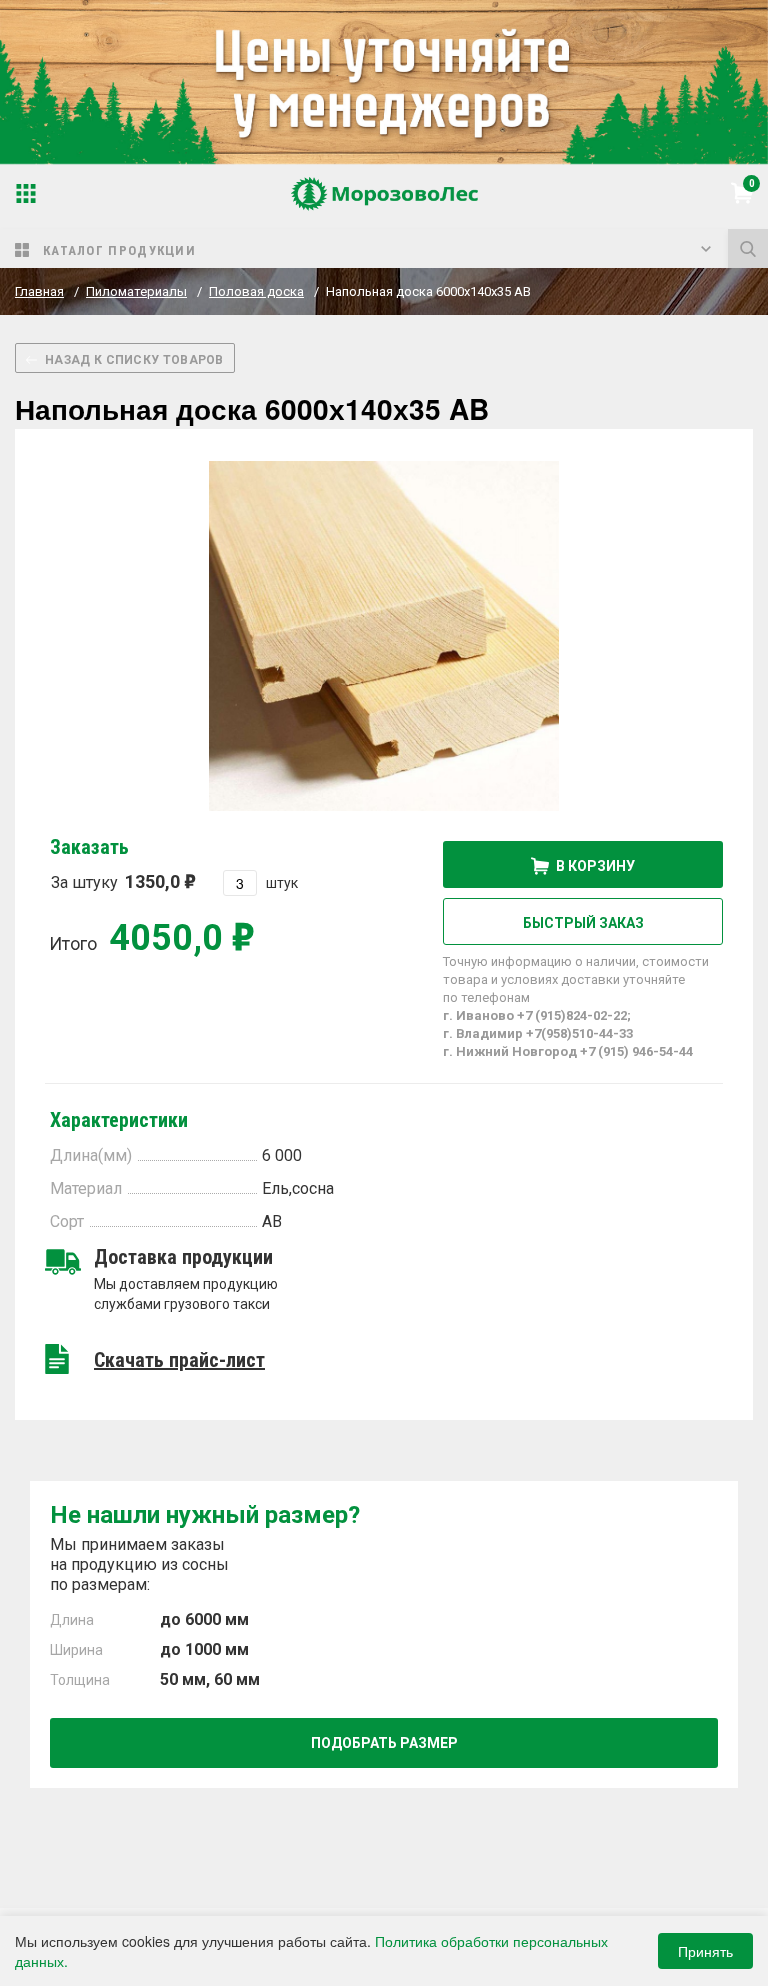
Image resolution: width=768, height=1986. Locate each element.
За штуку (115, 881)
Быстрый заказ (583, 923)
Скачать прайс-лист (179, 1360)
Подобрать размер (384, 1743)
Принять (705, 1951)
